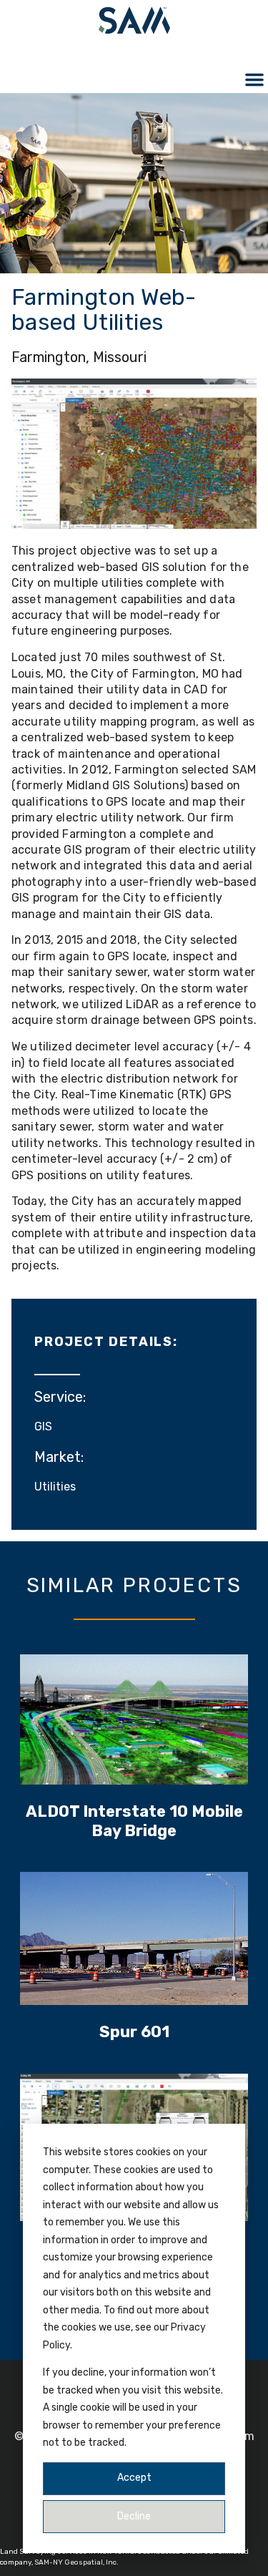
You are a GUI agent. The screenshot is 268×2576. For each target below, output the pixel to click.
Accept (134, 2478)
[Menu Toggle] (254, 79)
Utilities (55, 1487)
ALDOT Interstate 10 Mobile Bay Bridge (134, 1821)
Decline (134, 2516)
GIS (43, 1426)
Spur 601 (134, 2032)
